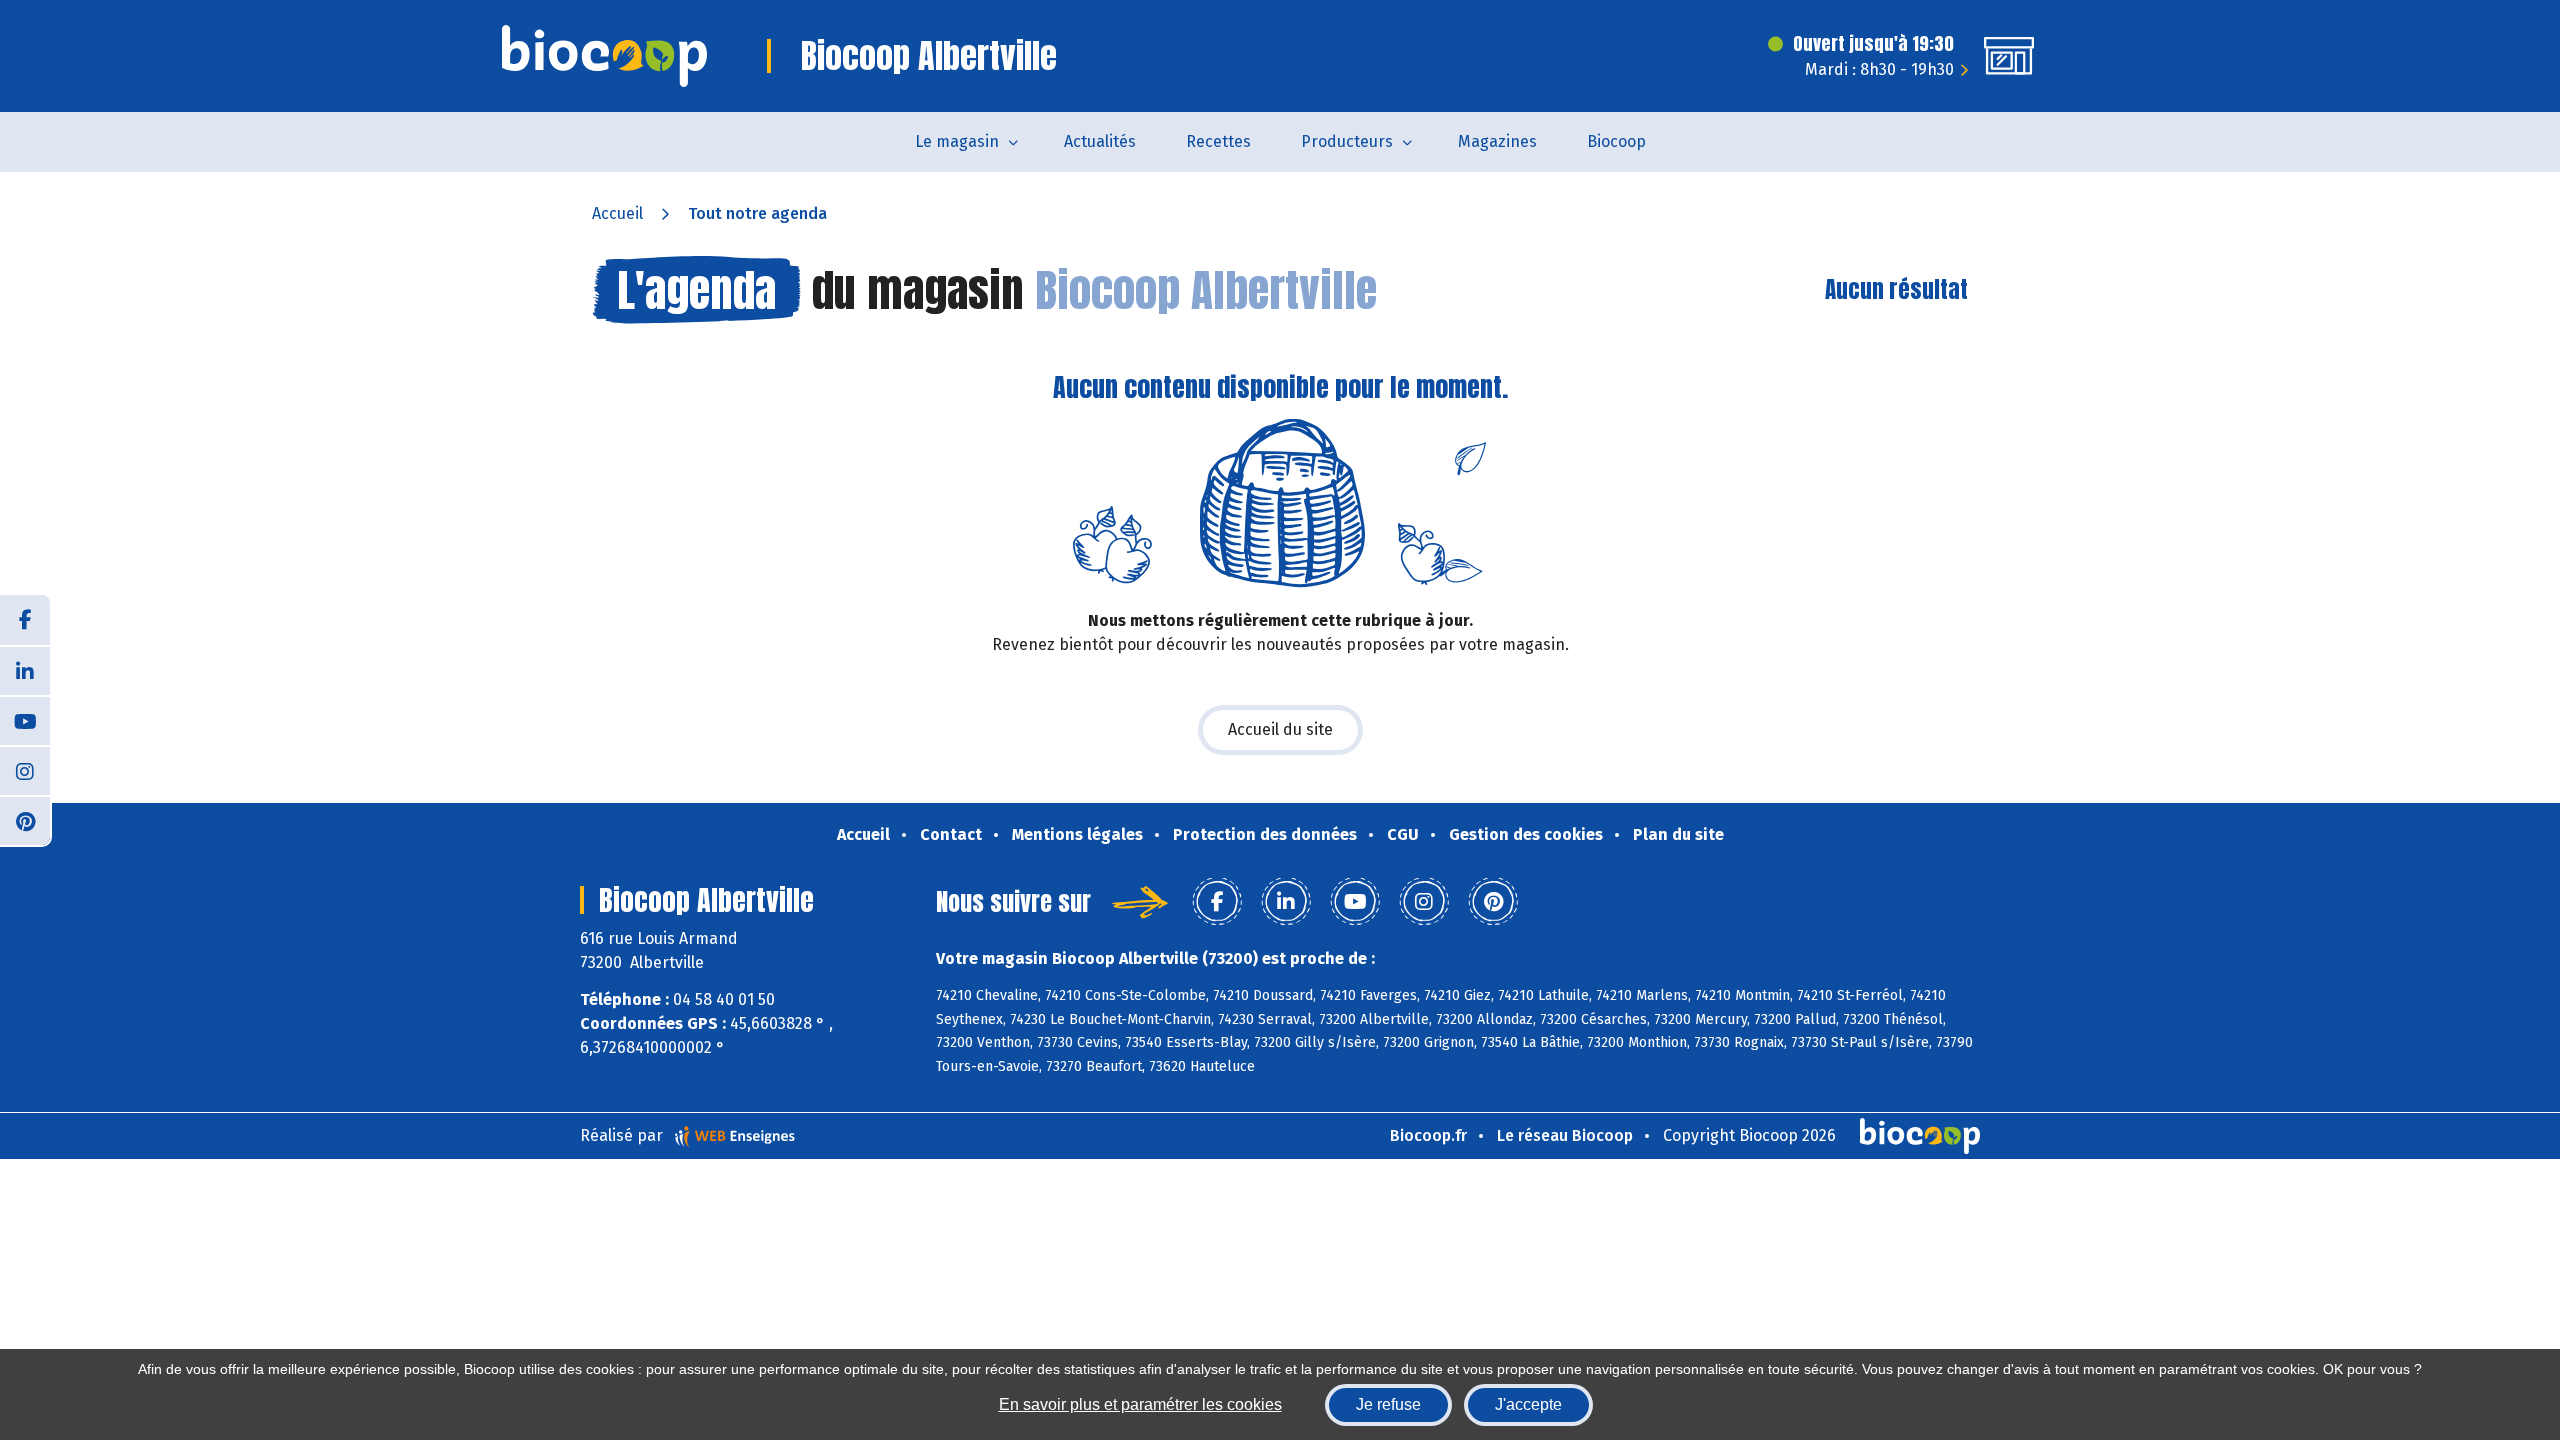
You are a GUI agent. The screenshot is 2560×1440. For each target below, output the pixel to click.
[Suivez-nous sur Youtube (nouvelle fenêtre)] (25, 720)
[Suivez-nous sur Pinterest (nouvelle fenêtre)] (25, 820)
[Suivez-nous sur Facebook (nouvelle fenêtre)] (25, 620)
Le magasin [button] (957, 141)
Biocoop (1616, 141)
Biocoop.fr (1428, 1135)
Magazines (1497, 141)
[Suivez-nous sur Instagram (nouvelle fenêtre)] (25, 770)
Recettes (1218, 141)
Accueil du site (1280, 729)
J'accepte (1528, 1404)
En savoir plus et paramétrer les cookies (1140, 1404)
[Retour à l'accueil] (604, 56)
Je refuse (1388, 1404)
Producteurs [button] (1347, 141)
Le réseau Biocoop (1565, 1135)
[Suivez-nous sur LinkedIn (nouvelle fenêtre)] (25, 670)
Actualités (1100, 141)
